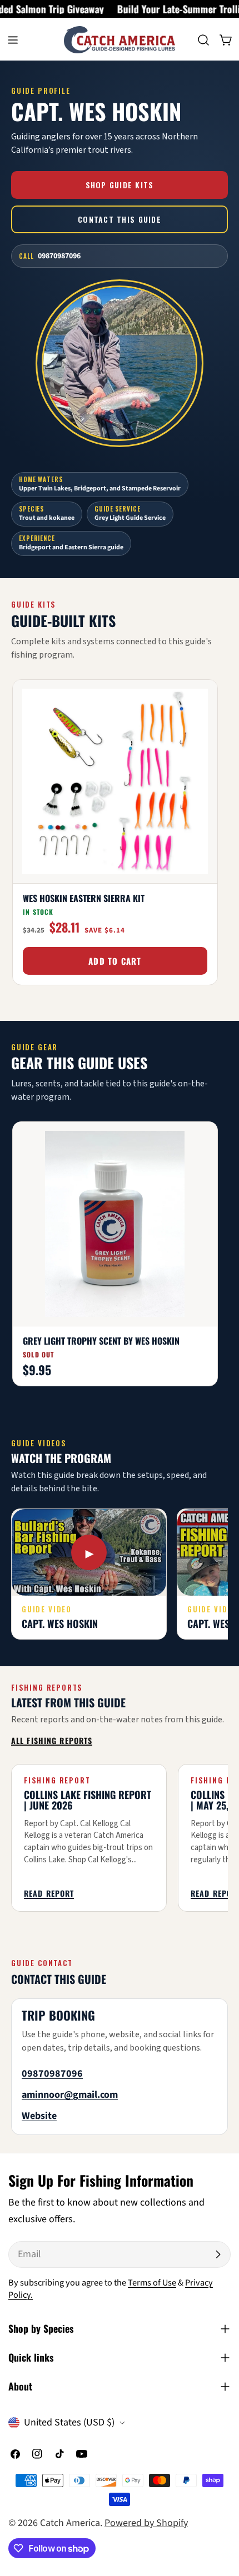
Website (39, 2116)
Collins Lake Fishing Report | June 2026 (88, 1800)
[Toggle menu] (13, 40)
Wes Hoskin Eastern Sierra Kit (84, 898)
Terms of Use (152, 2282)
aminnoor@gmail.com (70, 2095)
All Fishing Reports (52, 1741)
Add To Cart (115, 961)
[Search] (203, 40)
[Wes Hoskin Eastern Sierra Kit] (115, 782)
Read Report (49, 1894)
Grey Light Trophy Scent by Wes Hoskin (101, 1341)
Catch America (70, 2523)
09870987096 (52, 2074)
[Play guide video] (89, 1552)
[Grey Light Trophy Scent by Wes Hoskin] (115, 1224)
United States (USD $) (69, 2422)
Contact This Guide (120, 219)
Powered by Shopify (146, 2523)
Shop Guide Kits (120, 185)
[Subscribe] (218, 2254)
